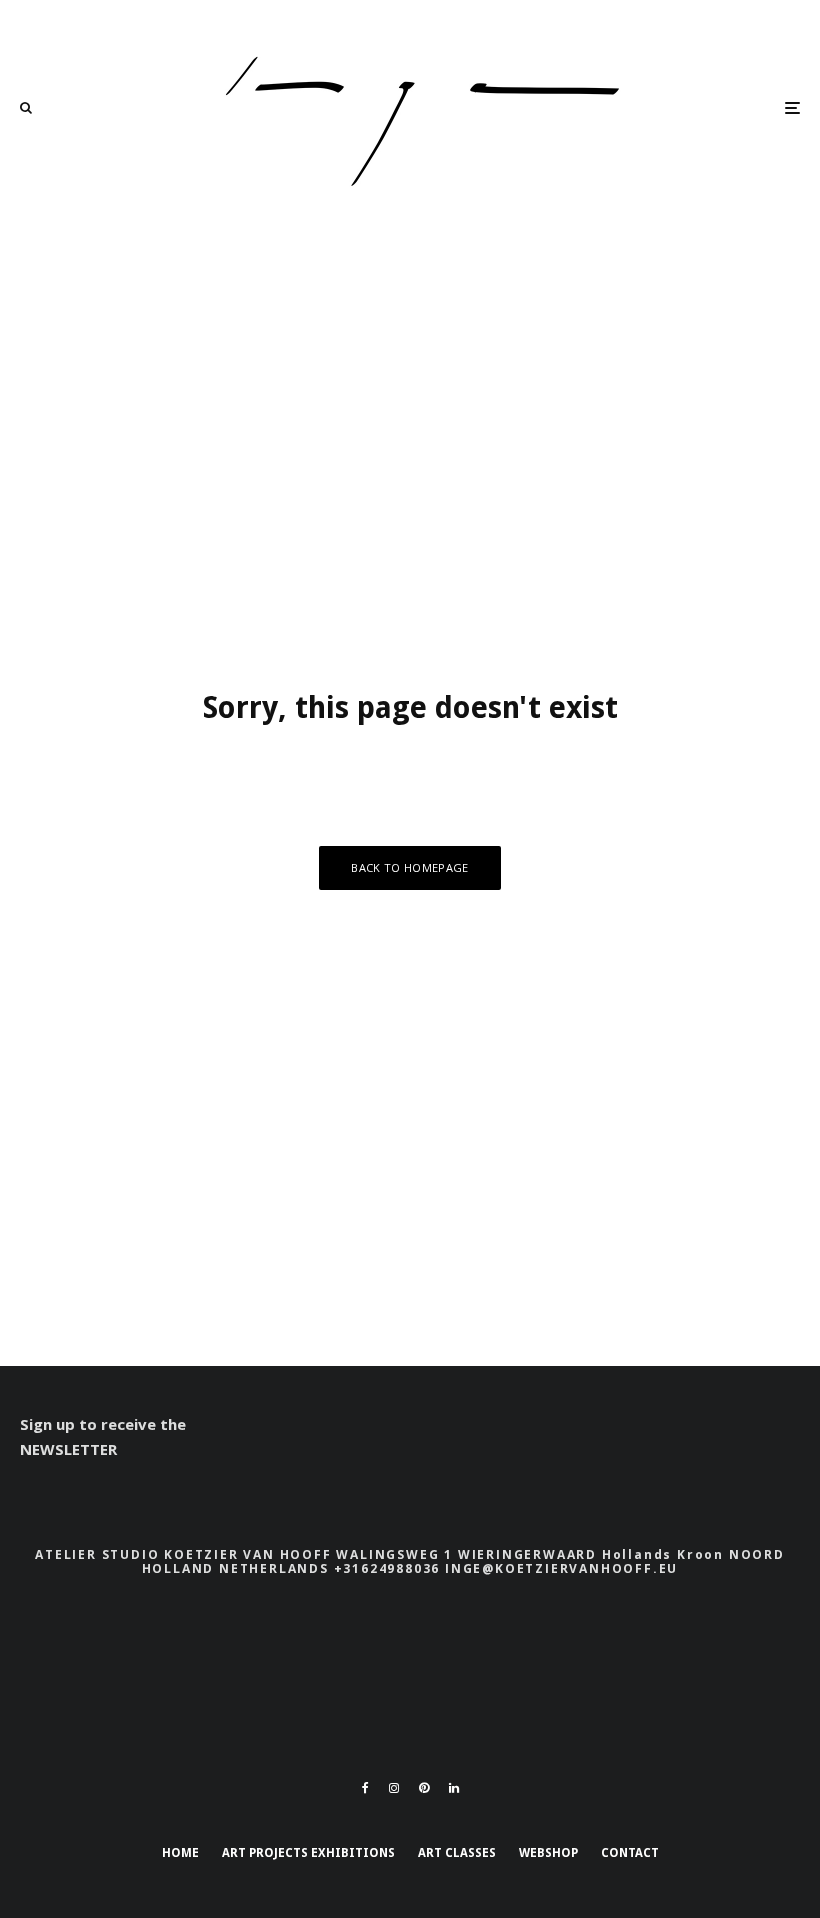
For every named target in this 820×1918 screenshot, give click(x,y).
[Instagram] (394, 1788)
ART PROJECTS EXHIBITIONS (308, 1853)
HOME (180, 1853)
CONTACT (630, 1853)
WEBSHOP (548, 1853)
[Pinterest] (424, 1788)
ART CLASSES (457, 1853)
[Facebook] (365, 1788)
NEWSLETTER (68, 1449)
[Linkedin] (454, 1788)
